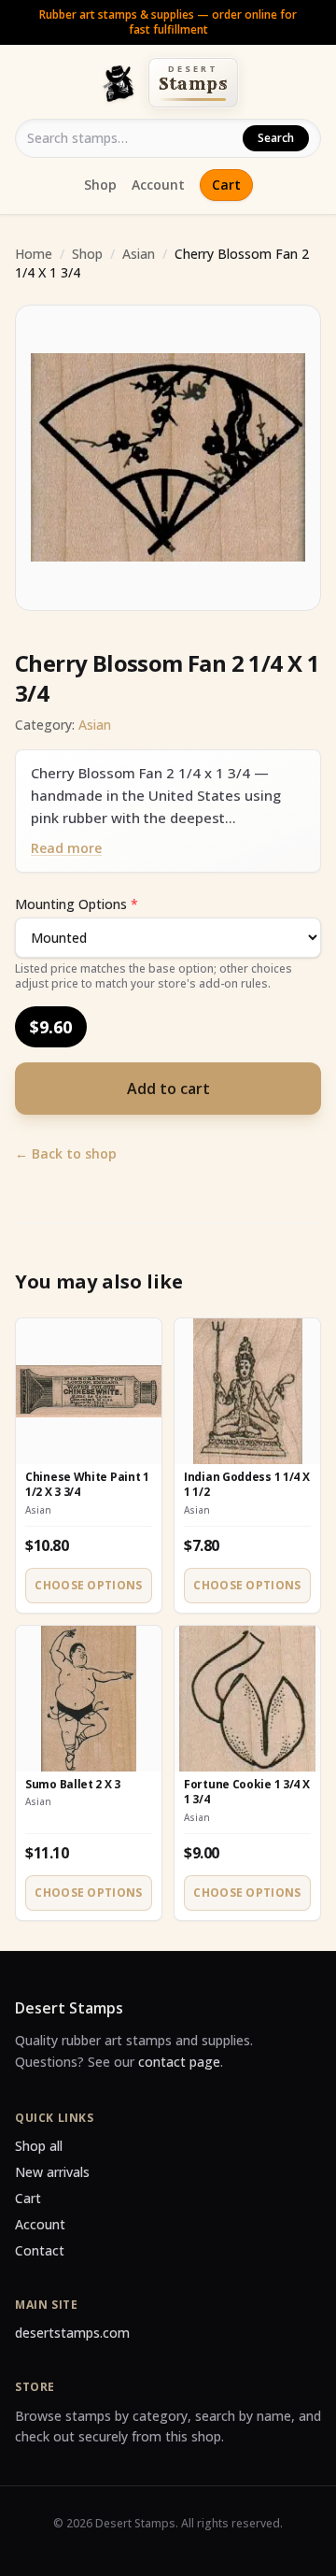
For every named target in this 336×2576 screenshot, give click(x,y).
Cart (226, 185)
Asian (139, 254)
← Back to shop (66, 1153)
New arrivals (52, 2172)
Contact (40, 2250)
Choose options (88, 1585)
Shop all (39, 2146)
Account (158, 185)
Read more (66, 848)
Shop (100, 185)
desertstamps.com (72, 2333)
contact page (179, 2062)
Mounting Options (77, 904)
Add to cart (168, 1089)
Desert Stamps (69, 2008)
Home (34, 254)
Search (276, 138)
